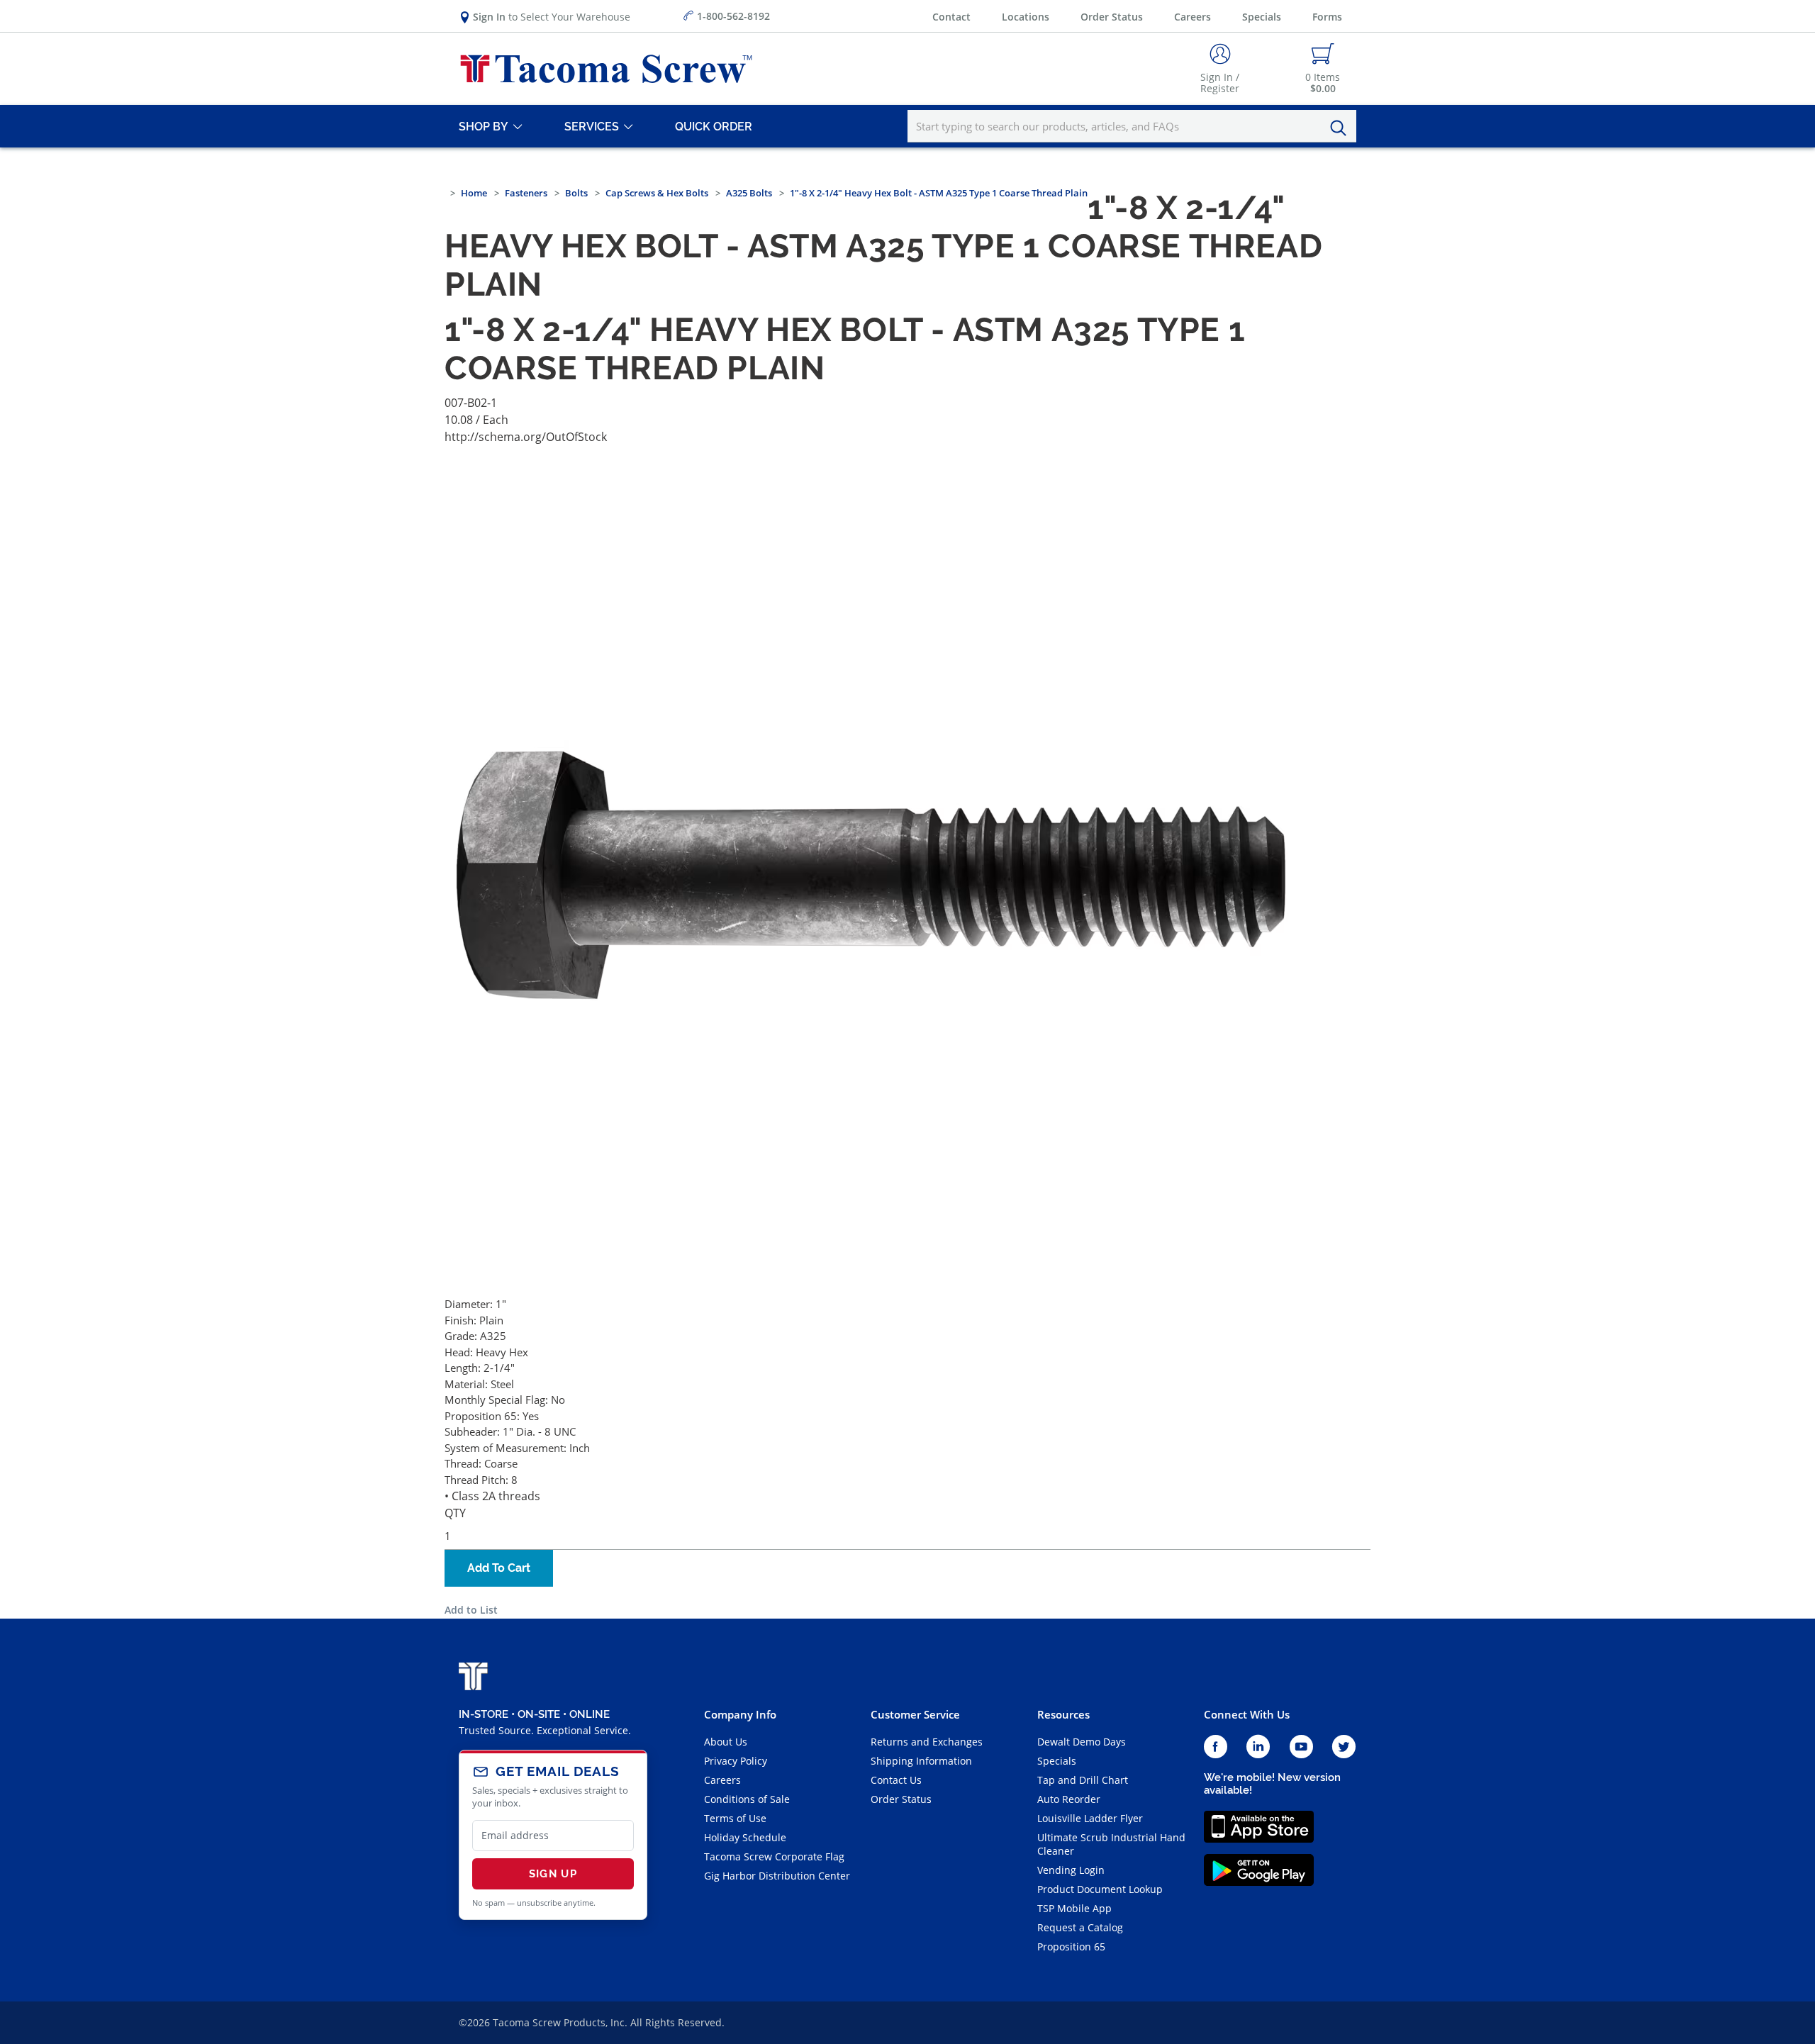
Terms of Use (735, 1818)
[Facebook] (1216, 1747)
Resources (1063, 1714)
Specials (1262, 17)
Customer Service (915, 1714)
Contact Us (896, 1780)
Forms (1327, 17)
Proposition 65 (1071, 1947)
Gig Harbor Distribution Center (777, 1876)
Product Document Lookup (1100, 1889)
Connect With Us (1247, 1714)
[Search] (1342, 128)
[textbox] (1132, 126)
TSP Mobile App (1074, 1908)
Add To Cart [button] (499, 1568)
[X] (1344, 1747)
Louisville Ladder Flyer (1090, 1818)
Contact (951, 17)
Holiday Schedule (745, 1837)
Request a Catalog (1080, 1927)
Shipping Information (921, 1761)
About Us (726, 1742)
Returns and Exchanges (927, 1742)
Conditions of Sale (747, 1799)
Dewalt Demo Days (1082, 1742)
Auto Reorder (1069, 1799)
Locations (1026, 17)
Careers (1193, 17)
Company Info (740, 1714)
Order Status (1112, 17)
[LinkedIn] (1258, 1747)
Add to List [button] (471, 1610)
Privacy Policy (736, 1761)
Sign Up (553, 1874)
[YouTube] (1301, 1747)
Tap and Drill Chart (1083, 1780)
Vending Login (1071, 1870)
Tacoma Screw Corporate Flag (774, 1856)
